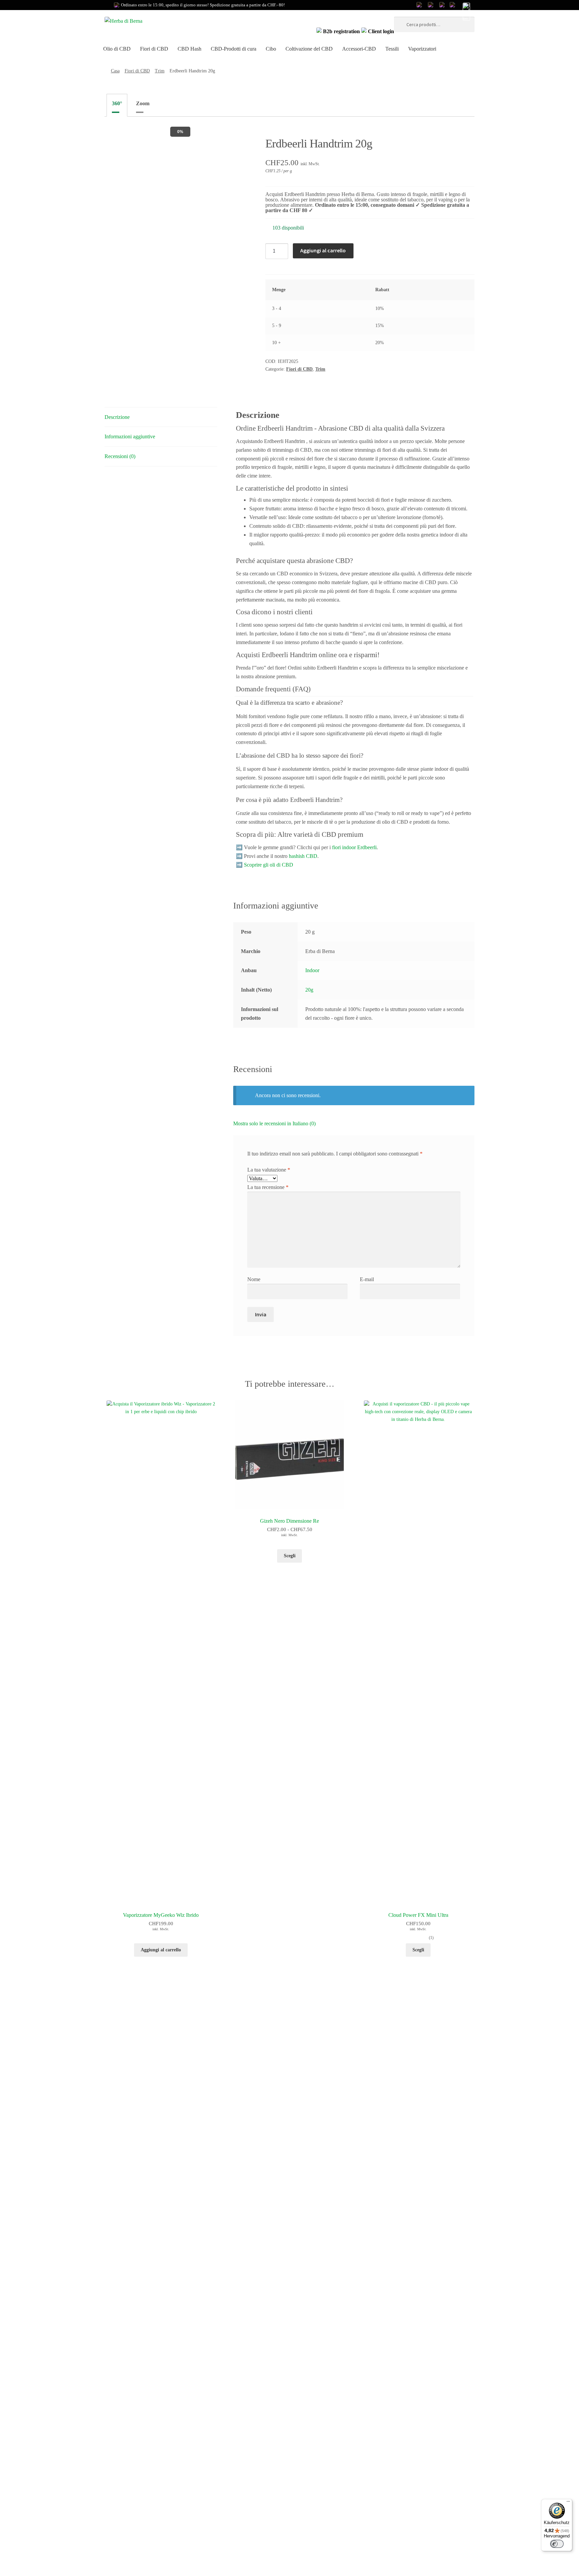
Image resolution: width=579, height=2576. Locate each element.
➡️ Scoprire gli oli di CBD (265, 865)
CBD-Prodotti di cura (234, 49)
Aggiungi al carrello (323, 250)
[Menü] (568, 2503)
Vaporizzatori (422, 49)
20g (309, 990)
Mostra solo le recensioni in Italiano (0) (274, 1123)
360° (117, 103)
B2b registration (341, 31)
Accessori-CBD (359, 49)
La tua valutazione (269, 1170)
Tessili (392, 49)
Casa (115, 71)
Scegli (418, 1950)
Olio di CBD (117, 49)
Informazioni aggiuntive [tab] (130, 436)
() (431, 1938)
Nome (254, 1279)
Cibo (271, 49)
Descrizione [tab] (117, 417)
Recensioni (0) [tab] (120, 456)
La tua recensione (268, 1187)
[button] (466, 12)
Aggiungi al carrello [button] (161, 1950)
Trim (160, 71)
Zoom (143, 103)
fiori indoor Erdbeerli (354, 847)
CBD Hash (189, 49)
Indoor (312, 970)
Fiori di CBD (154, 49)
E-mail (367, 1279)
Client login (380, 31)
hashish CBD (303, 856)
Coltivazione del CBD (309, 49)
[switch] (557, 2544)
